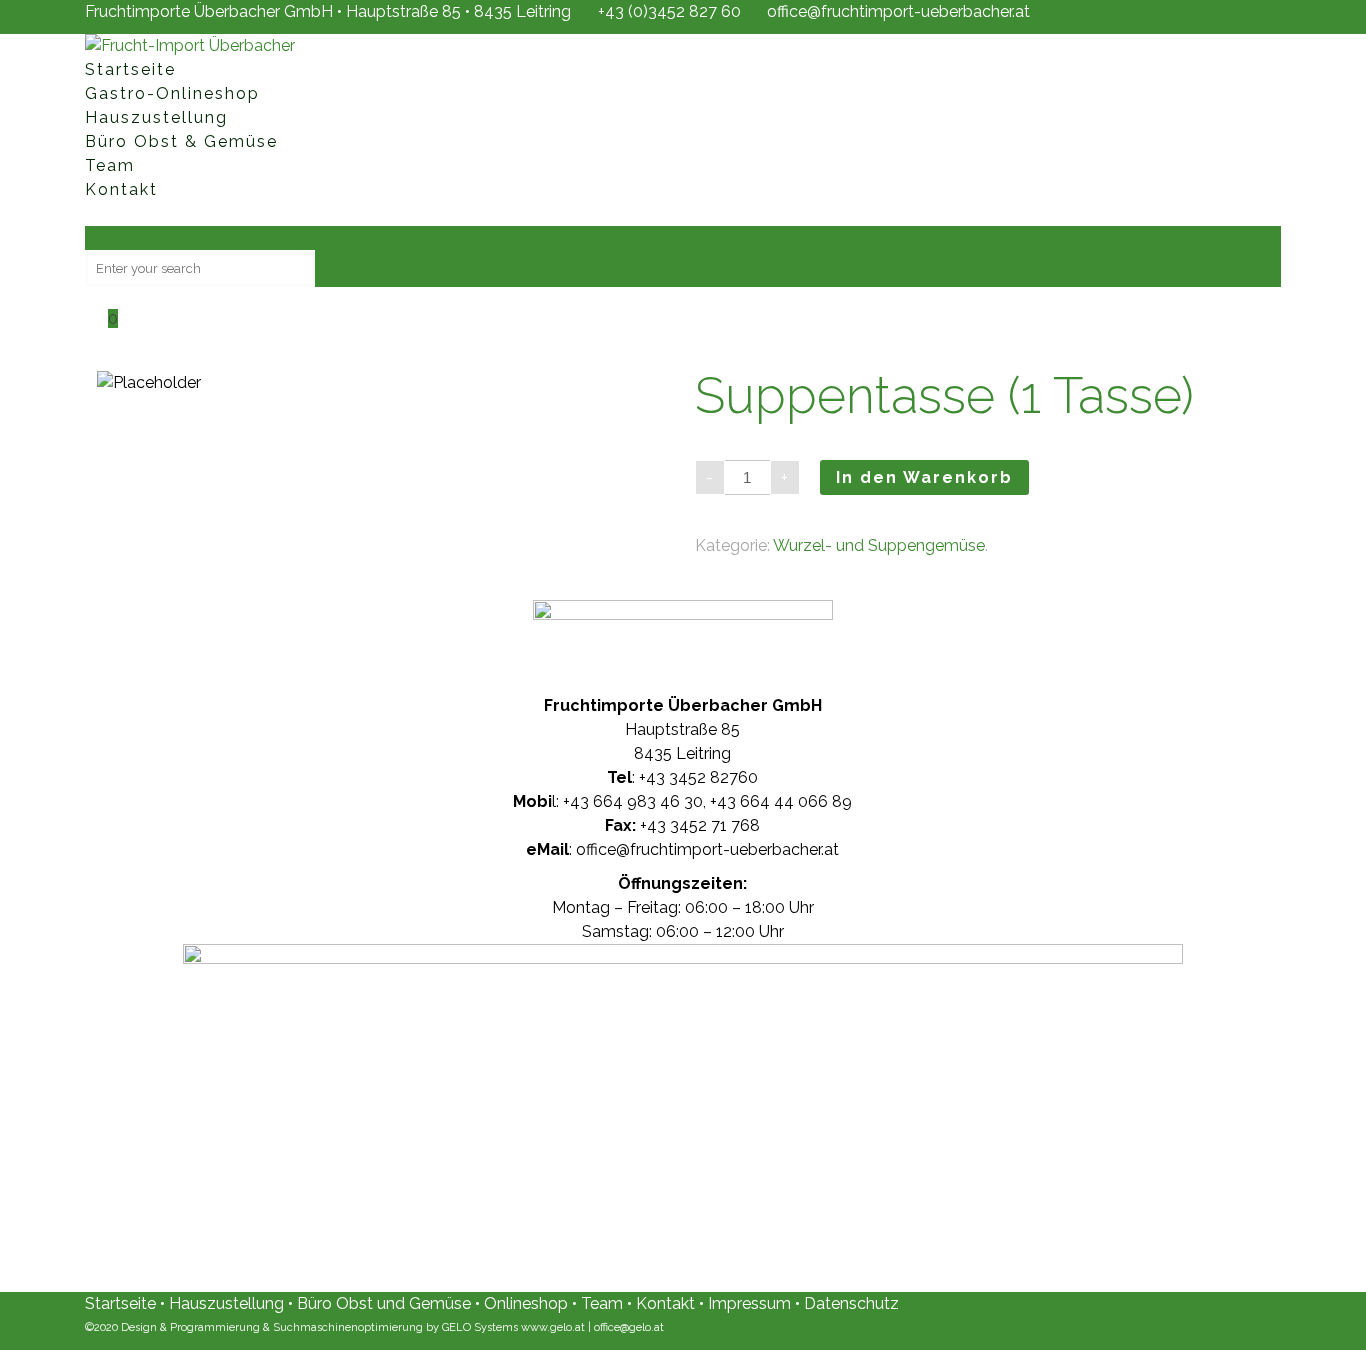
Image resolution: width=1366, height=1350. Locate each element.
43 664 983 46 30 (636, 801)
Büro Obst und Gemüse (384, 1303)
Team (604, 1303)
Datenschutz (851, 1303)
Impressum (749, 1303)
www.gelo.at (553, 1327)
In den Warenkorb (924, 477)
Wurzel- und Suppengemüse (879, 545)
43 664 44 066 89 (784, 801)
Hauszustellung (226, 1303)
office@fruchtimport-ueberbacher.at (898, 11)
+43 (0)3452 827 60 (669, 11)
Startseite (120, 1303)
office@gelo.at (629, 1327)
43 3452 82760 (702, 777)
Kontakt (665, 1303)
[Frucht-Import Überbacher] (190, 45)
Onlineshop (528, 1303)
